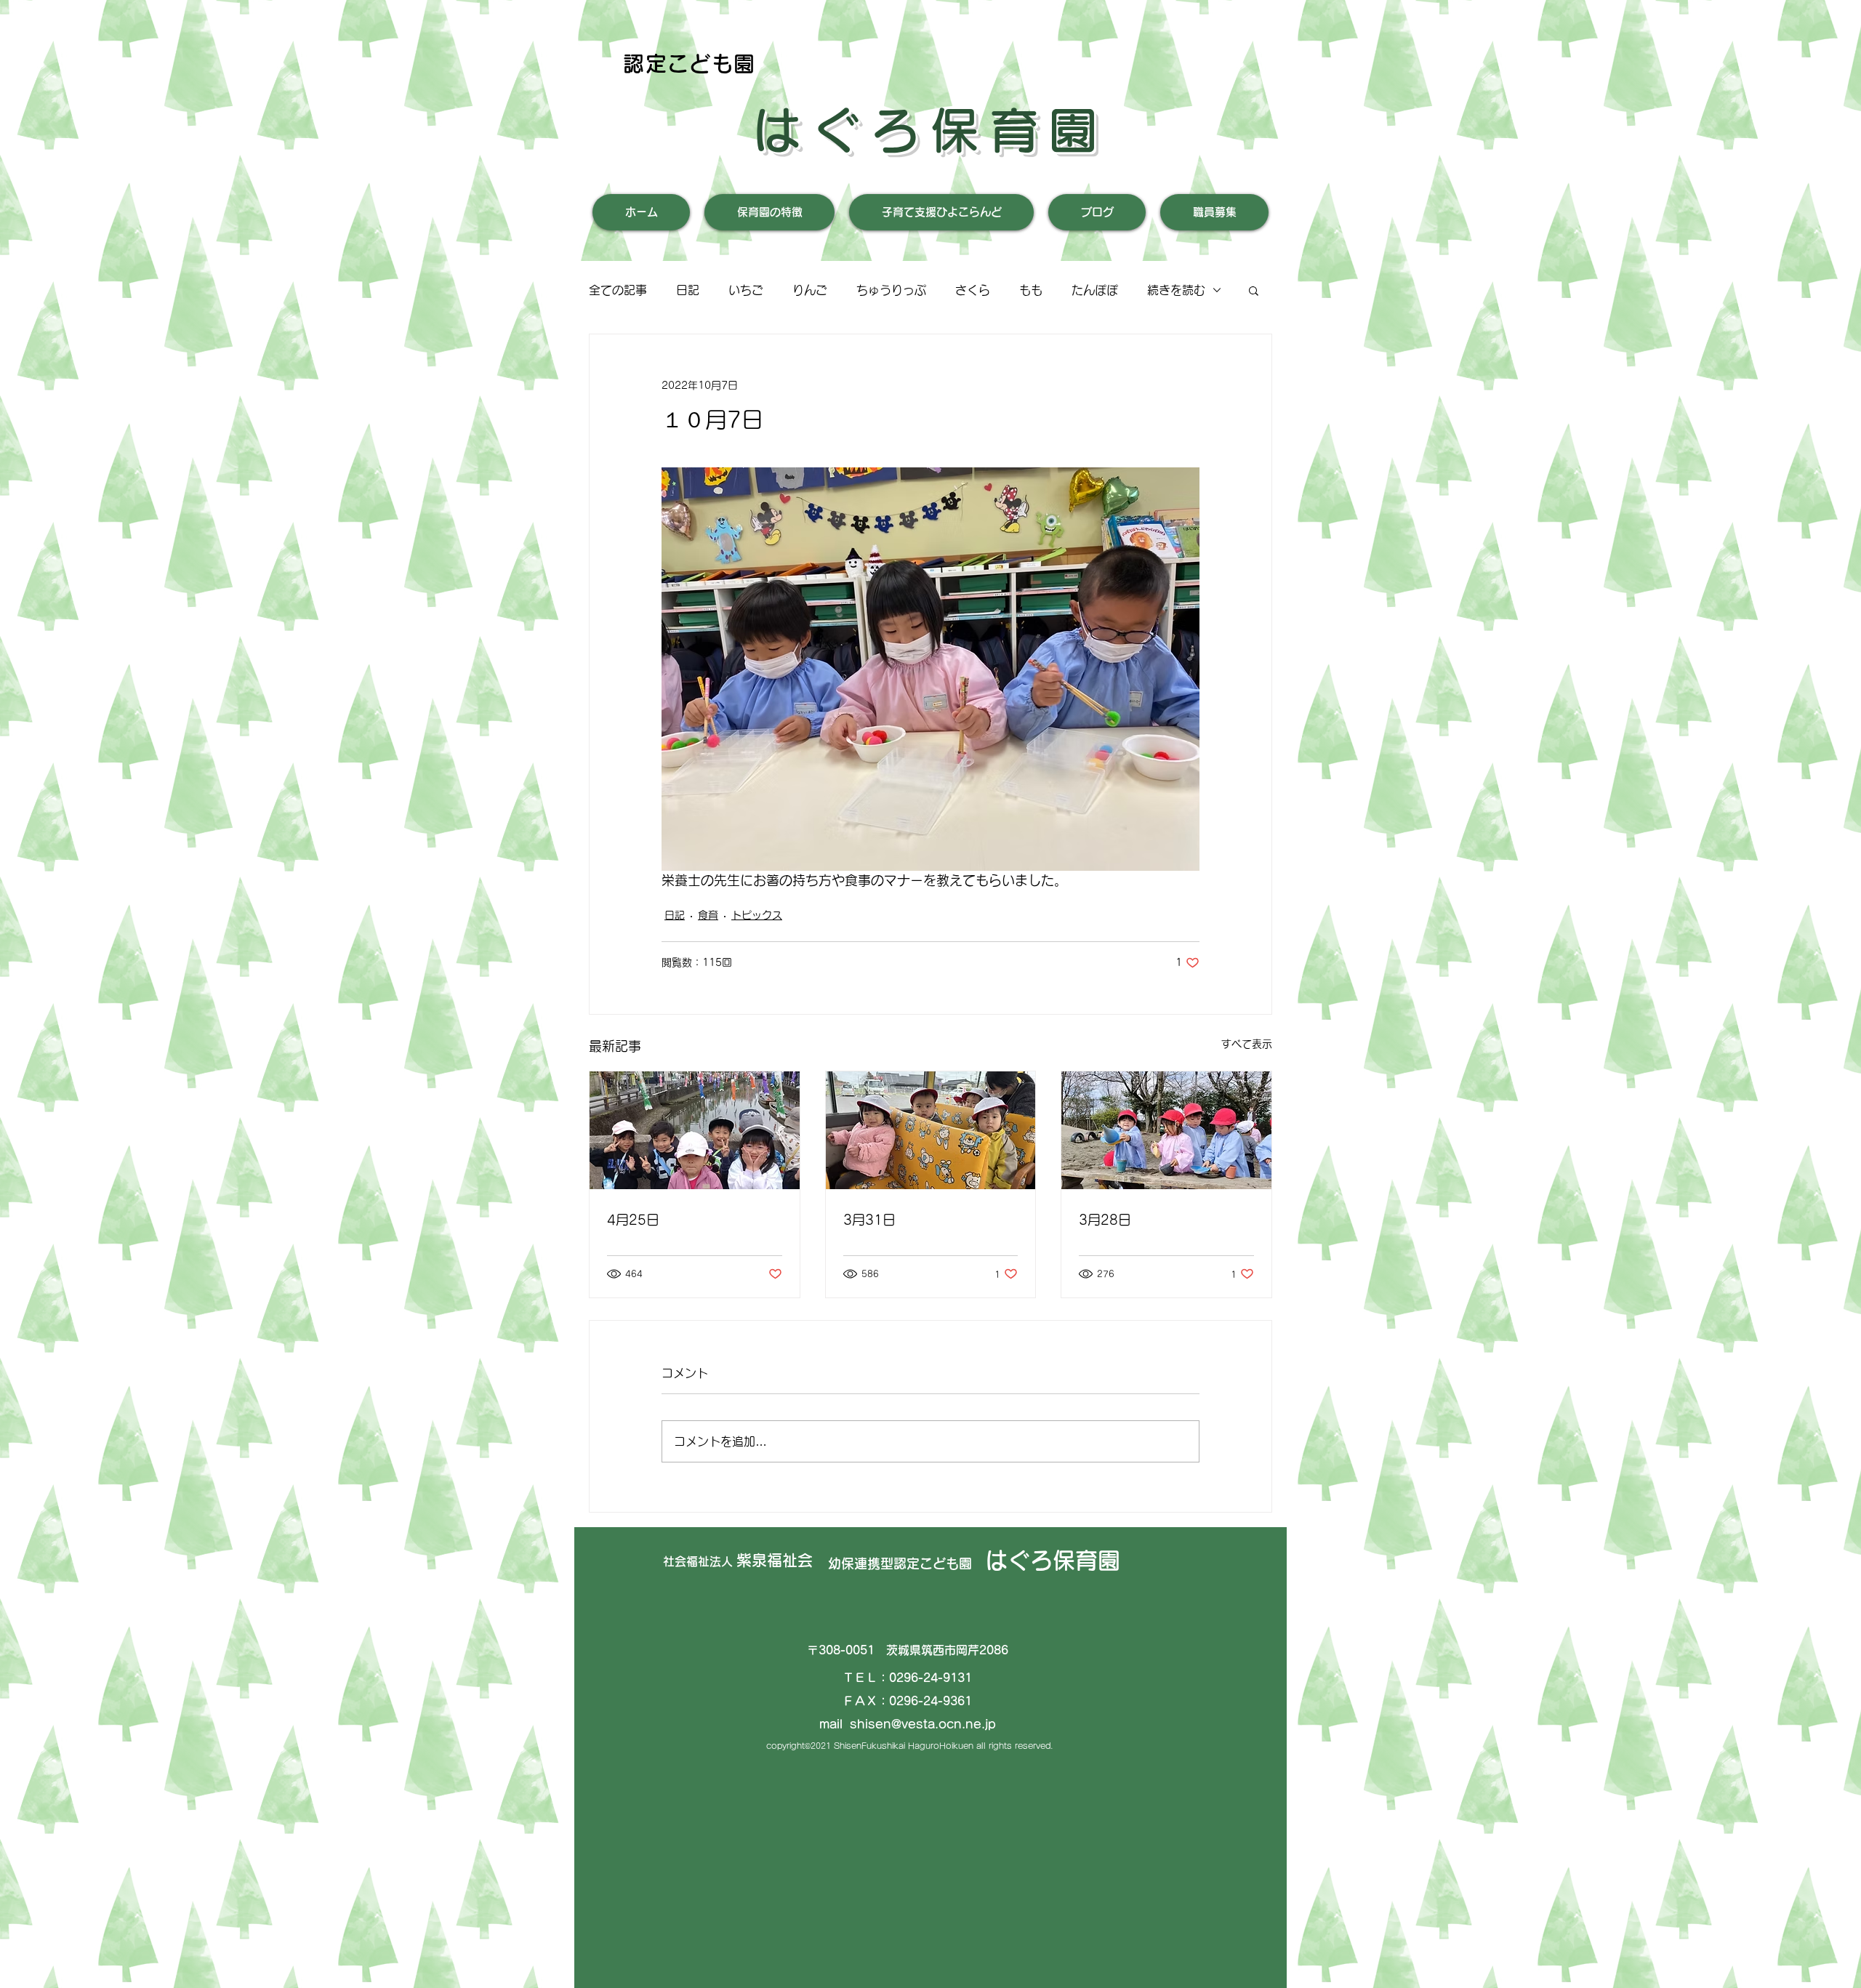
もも (1031, 290)
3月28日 (1105, 1220)
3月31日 (869, 1220)
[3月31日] (931, 1130)
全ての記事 (618, 290)
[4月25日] (695, 1130)
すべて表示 (1247, 1044)
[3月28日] (1166, 1130)
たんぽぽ (1095, 290)
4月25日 (633, 1220)
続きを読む (1176, 290)
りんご (810, 290)
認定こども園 (690, 64)
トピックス (757, 915)
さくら (973, 290)
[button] (1254, 290)
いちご (746, 290)
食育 (708, 915)
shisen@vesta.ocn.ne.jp (923, 1724)
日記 (688, 290)
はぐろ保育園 (930, 130)
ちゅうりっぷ (891, 290)
